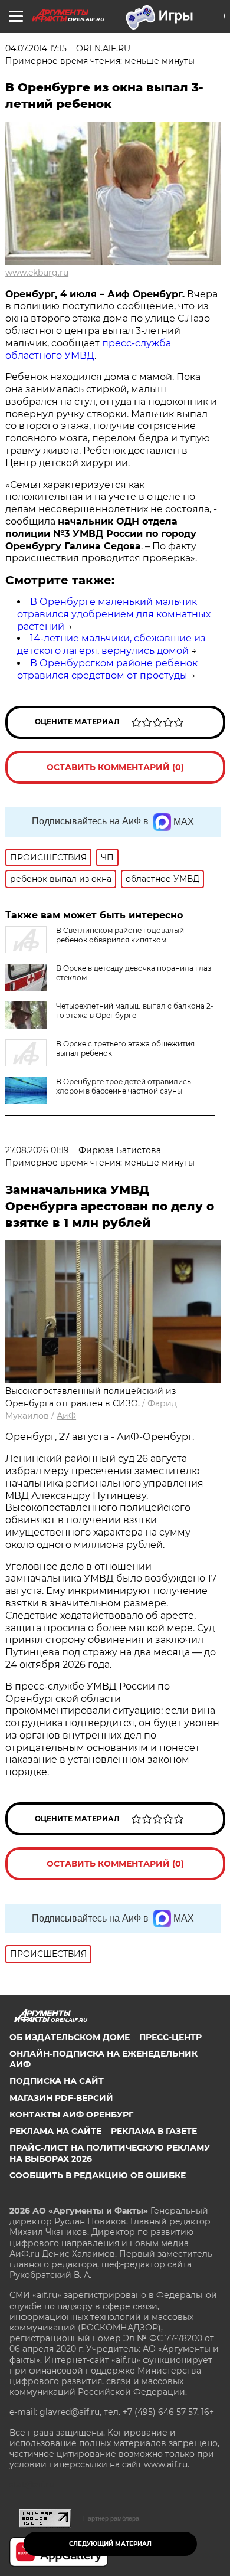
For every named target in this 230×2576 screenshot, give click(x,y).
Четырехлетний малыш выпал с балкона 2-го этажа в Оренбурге (135, 1011)
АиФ (66, 1416)
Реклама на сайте (55, 2131)
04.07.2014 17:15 (36, 48)
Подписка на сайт (57, 2081)
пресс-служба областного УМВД (88, 349)
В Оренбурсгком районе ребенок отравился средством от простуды (107, 669)
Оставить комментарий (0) (115, 767)
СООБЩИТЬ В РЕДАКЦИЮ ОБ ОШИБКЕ (98, 2175)
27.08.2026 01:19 (37, 1150)
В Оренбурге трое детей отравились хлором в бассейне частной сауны (124, 1086)
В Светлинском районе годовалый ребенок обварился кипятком (120, 935)
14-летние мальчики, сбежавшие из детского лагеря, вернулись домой (111, 644)
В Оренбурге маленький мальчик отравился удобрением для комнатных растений (114, 614)
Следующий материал (110, 2544)
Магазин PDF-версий (61, 2098)
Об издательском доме (70, 2037)
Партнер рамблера (111, 2518)
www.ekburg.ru (37, 273)
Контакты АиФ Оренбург (71, 2115)
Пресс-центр (170, 2037)
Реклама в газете (154, 2131)
